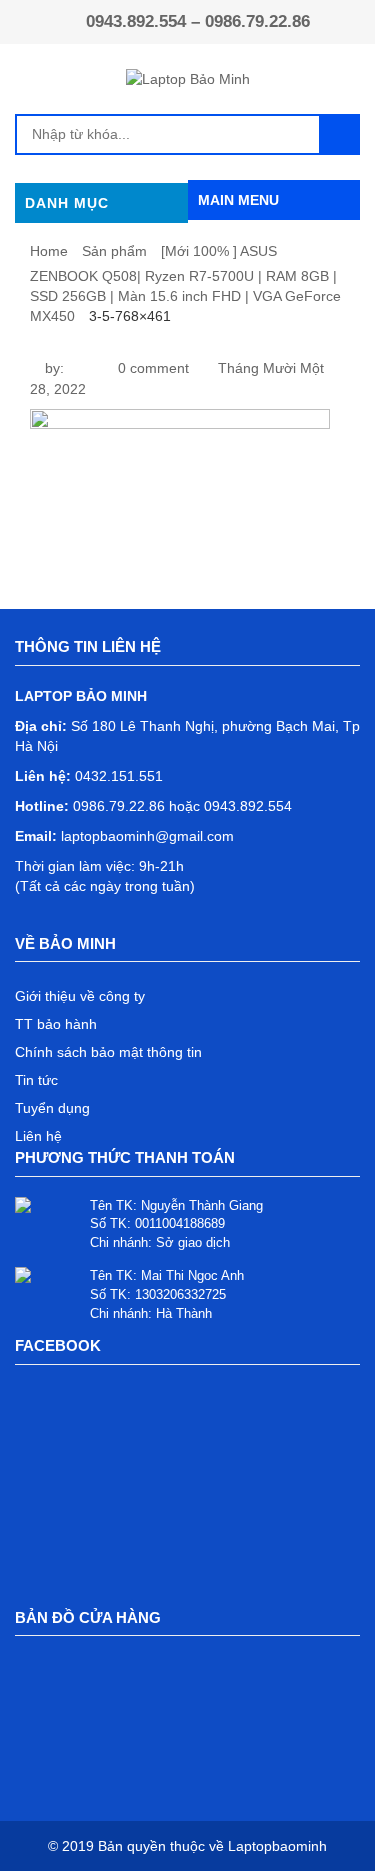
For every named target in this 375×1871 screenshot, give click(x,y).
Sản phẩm (114, 251)
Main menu (238, 200)
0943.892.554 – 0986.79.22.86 (198, 21)
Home (49, 251)
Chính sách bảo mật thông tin (108, 1052)
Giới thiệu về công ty (80, 996)
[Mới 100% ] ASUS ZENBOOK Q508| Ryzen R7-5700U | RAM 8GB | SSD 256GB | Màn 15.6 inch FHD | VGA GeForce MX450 (185, 283)
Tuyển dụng (52, 1108)
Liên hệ (38, 1136)
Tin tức (36, 1080)
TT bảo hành (56, 1024)
